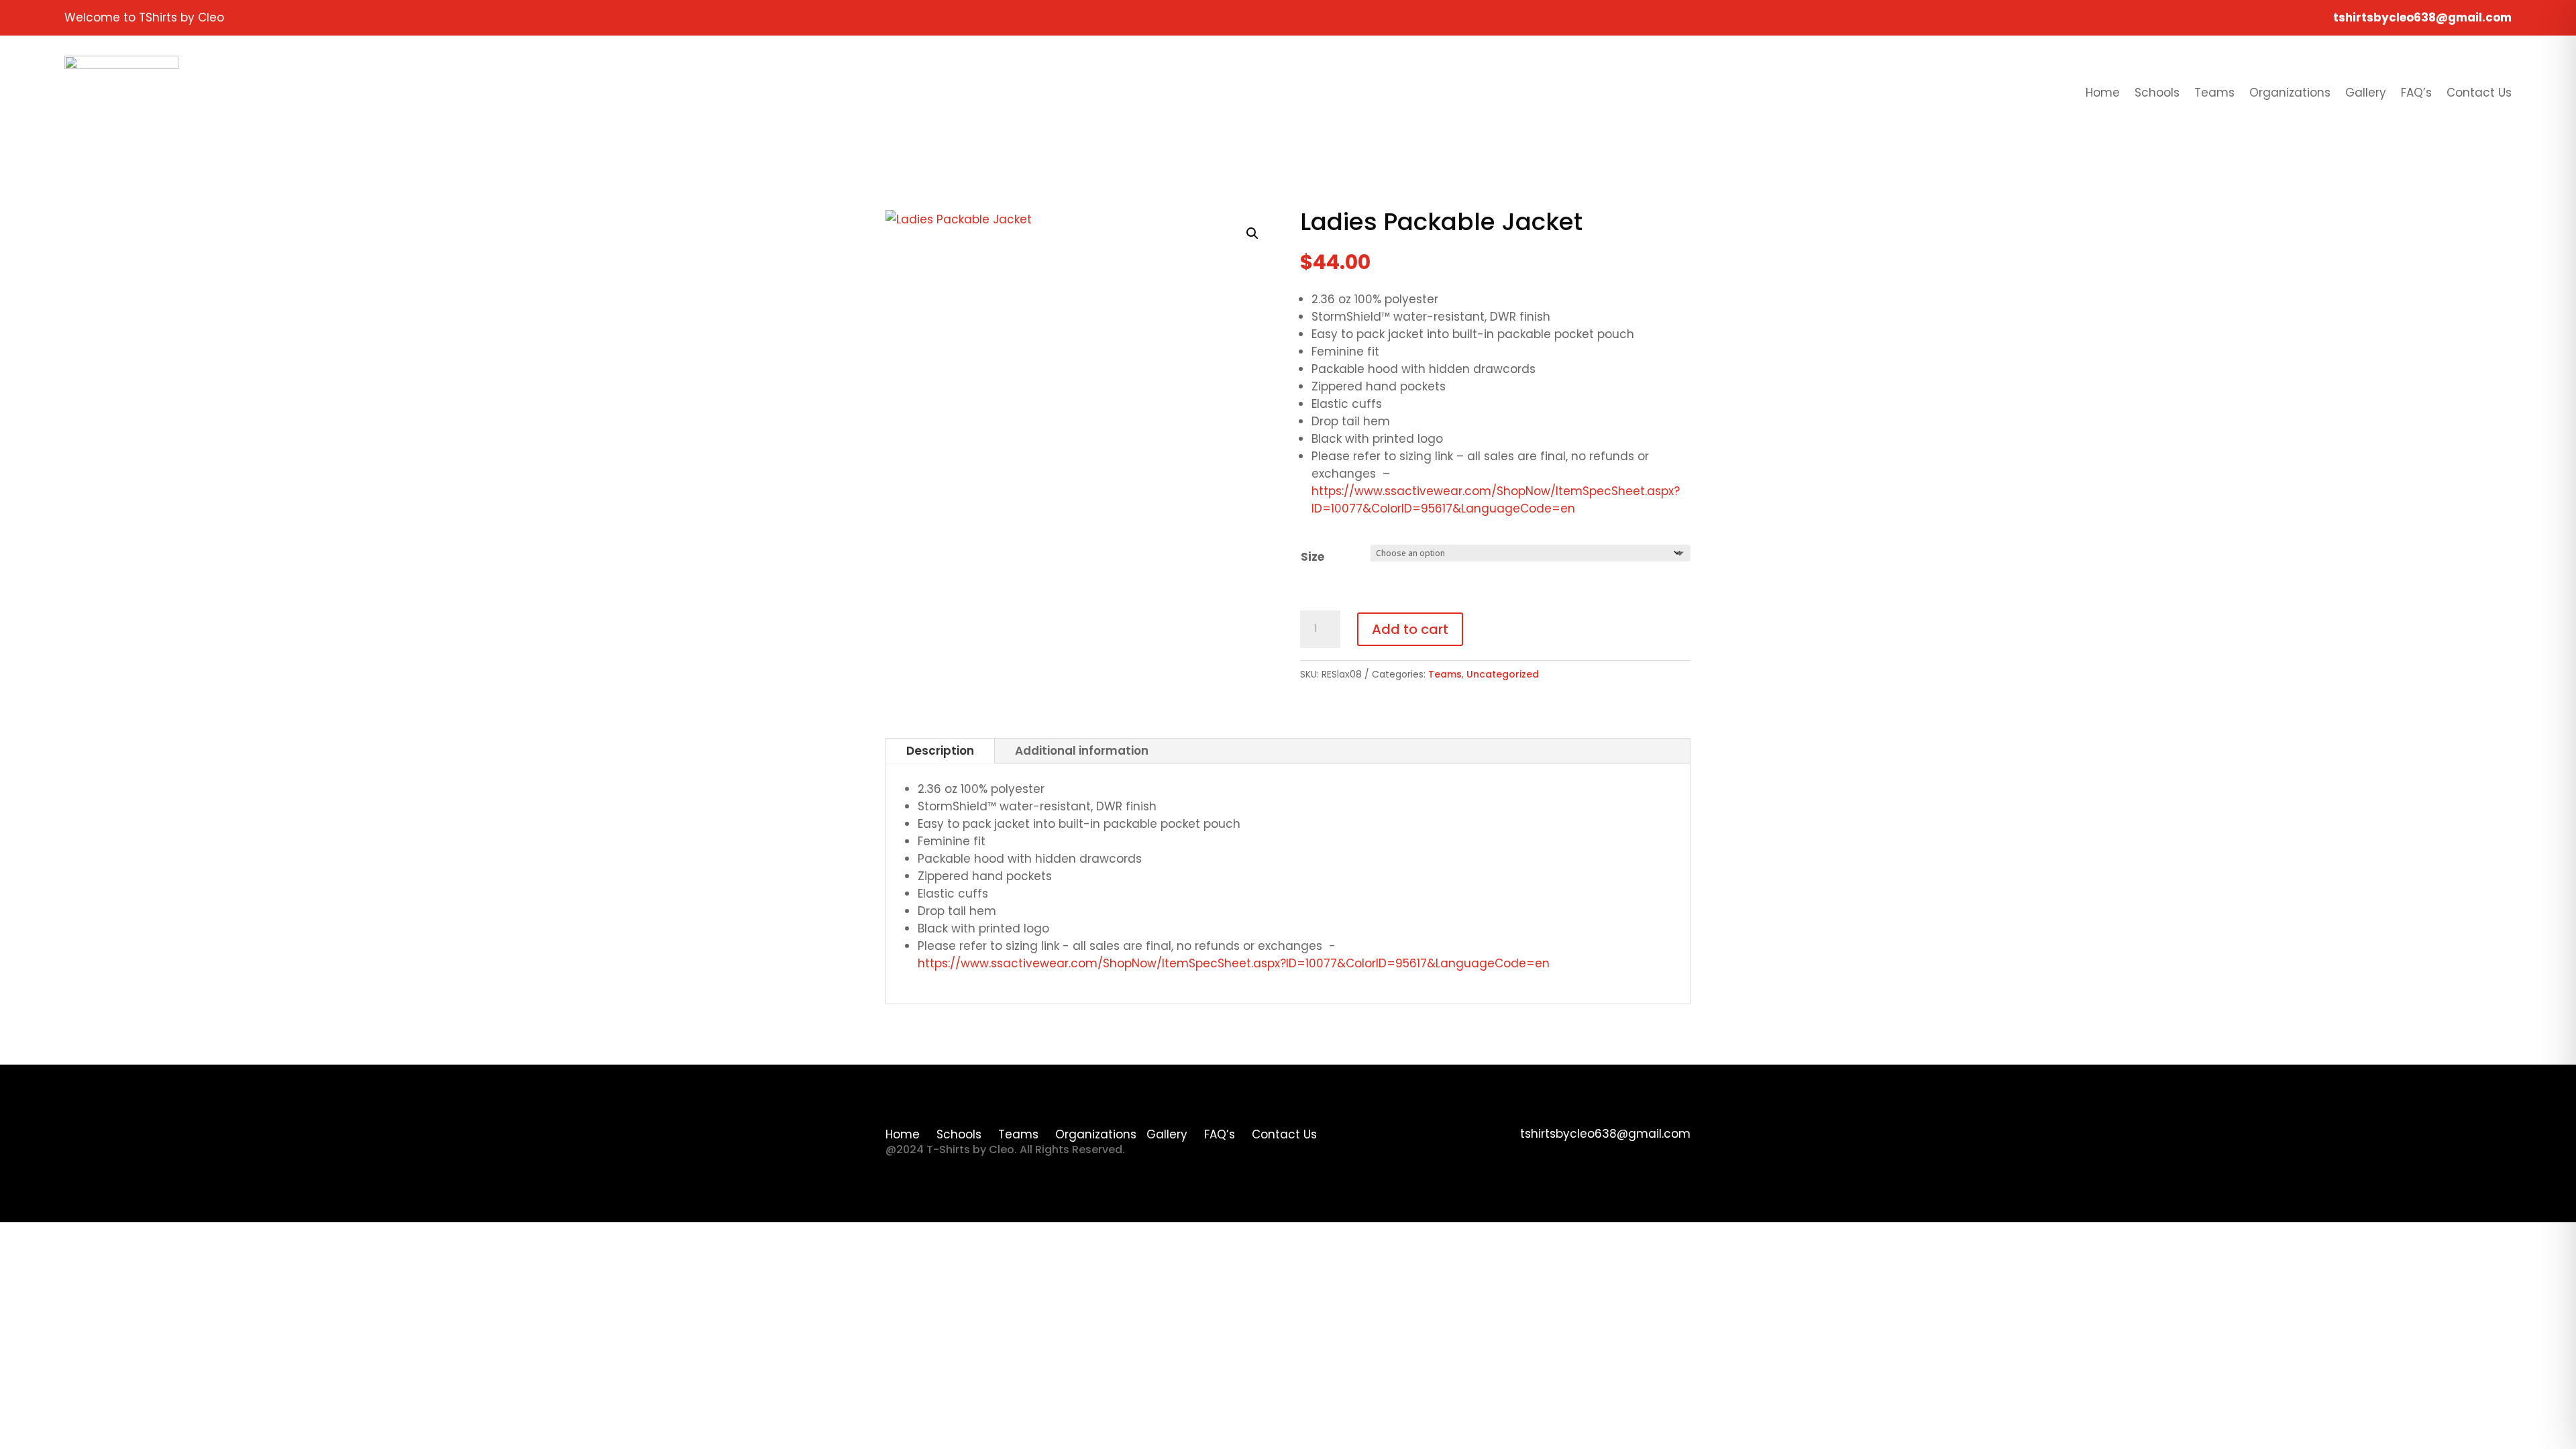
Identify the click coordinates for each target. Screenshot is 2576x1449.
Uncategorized (1503, 674)
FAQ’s (2416, 93)
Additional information (1082, 751)
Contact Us (2479, 93)
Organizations (2290, 93)
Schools (2157, 93)
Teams (2214, 93)
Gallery (2366, 93)
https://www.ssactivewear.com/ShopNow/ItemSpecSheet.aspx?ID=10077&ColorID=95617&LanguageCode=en (1234, 963)
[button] (1252, 233)
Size (1312, 557)
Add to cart (1410, 629)
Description (940, 751)
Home (2103, 93)
